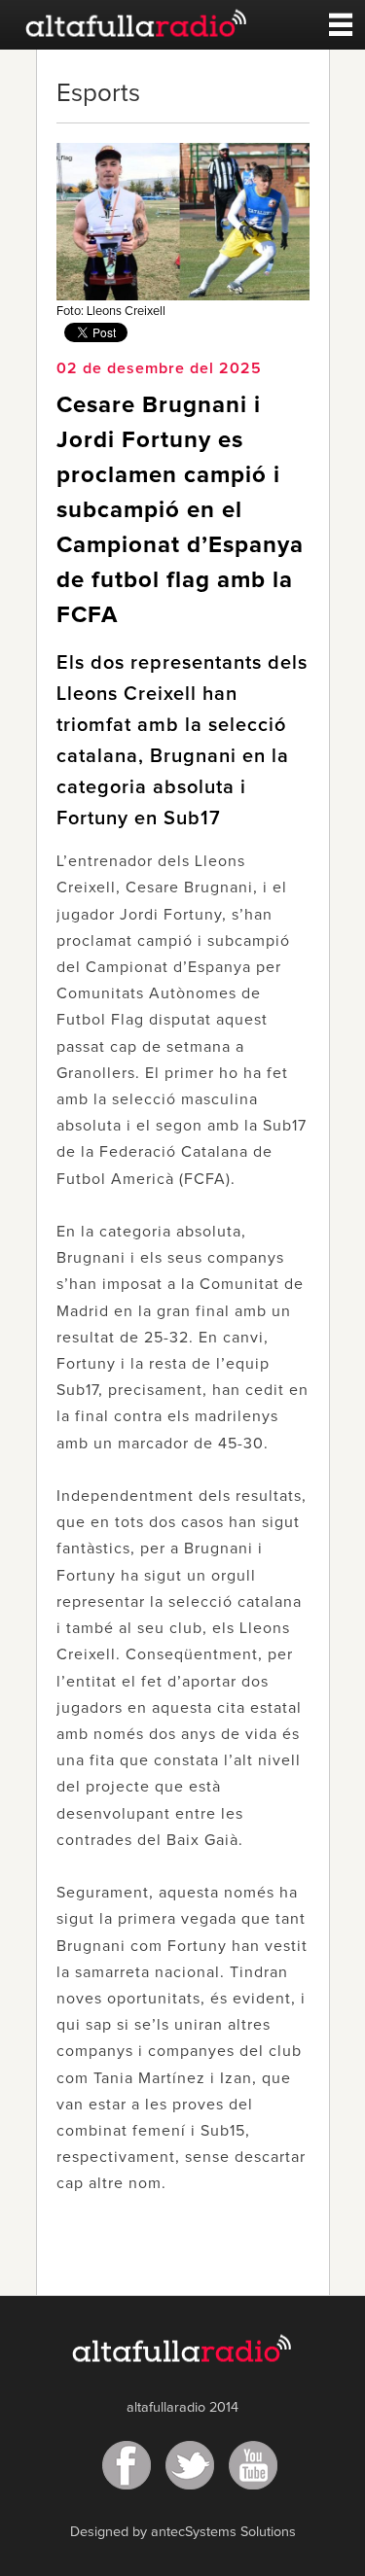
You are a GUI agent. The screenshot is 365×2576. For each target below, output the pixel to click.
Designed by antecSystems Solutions (183, 2532)
